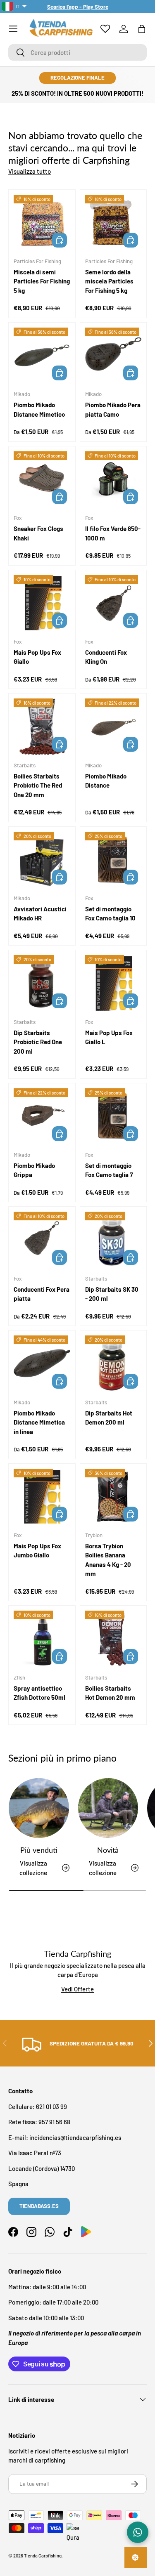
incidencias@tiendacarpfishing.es (75, 2137)
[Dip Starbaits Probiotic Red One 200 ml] (42, 983)
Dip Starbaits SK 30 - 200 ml (112, 1294)
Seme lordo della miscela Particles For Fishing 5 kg (109, 281)
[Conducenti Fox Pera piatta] (42, 1240)
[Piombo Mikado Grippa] (42, 1117)
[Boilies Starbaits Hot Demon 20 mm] (113, 1639)
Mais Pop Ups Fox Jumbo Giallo (37, 1551)
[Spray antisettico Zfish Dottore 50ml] (42, 1639)
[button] (142, 29)
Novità (108, 1850)
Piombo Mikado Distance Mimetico (39, 409)
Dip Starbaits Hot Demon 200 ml (109, 1418)
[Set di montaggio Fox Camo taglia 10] (113, 860)
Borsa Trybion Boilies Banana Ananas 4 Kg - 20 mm (108, 1560)
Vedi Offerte (77, 1989)
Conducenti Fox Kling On (106, 657)
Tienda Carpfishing (43, 2556)
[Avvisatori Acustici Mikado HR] (42, 860)
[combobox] (77, 52)
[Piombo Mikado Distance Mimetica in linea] (42, 1364)
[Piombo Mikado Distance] (113, 727)
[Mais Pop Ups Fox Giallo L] (113, 983)
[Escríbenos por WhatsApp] (138, 2532)
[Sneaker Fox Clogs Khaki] (42, 480)
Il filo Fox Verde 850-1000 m (113, 533)
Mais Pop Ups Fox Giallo (37, 657)
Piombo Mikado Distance (106, 781)
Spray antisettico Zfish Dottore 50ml (39, 1693)
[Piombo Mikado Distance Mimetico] (42, 356)
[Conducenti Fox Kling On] (113, 603)
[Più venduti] (39, 1808)
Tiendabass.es (39, 2206)
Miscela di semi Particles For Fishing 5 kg (42, 281)
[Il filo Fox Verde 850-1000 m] (113, 480)
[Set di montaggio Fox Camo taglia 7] (113, 1117)
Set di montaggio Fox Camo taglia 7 (109, 1170)
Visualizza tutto (30, 171)
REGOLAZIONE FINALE (77, 78)
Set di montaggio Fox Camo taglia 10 (110, 914)
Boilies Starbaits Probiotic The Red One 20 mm (38, 785)
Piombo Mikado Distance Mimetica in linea (39, 1422)
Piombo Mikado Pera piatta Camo (113, 409)
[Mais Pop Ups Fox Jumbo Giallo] (42, 1497)
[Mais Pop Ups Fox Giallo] (42, 603)
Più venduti (39, 1850)
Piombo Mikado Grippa (34, 1170)
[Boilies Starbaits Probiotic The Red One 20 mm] (42, 727)
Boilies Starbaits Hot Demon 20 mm (110, 1693)
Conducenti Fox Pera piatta (42, 1294)
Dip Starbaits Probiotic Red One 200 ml (38, 1042)
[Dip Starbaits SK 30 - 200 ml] (113, 1240)
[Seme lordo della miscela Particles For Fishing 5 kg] (113, 223)
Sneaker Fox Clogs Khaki (38, 533)
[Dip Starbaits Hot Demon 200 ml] (113, 1364)
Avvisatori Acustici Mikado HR (40, 914)
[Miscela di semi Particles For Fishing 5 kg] (42, 223)
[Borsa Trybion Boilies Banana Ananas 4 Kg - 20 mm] (113, 1497)
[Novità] (108, 1808)
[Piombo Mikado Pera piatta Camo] (113, 356)
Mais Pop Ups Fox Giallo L (109, 1037)
